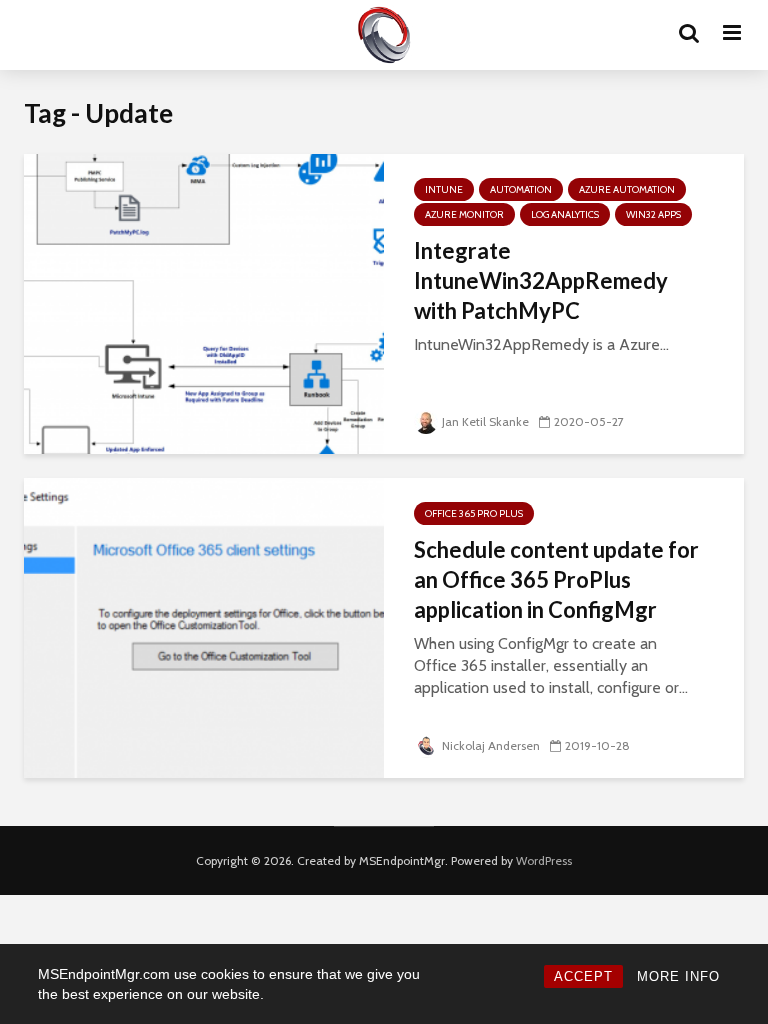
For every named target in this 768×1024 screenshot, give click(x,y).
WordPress (544, 860)
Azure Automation (627, 189)
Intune (444, 189)
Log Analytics (565, 214)
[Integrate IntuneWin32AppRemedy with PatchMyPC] (204, 302)
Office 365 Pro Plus (474, 513)
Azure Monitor (464, 214)
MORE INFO (678, 976)
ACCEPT (583, 976)
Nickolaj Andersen (491, 745)
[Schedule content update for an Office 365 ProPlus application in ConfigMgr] (204, 626)
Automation (521, 189)
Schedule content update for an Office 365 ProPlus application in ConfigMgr (556, 579)
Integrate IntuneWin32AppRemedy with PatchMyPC (541, 280)
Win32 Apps (653, 214)
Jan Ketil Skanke (485, 421)
